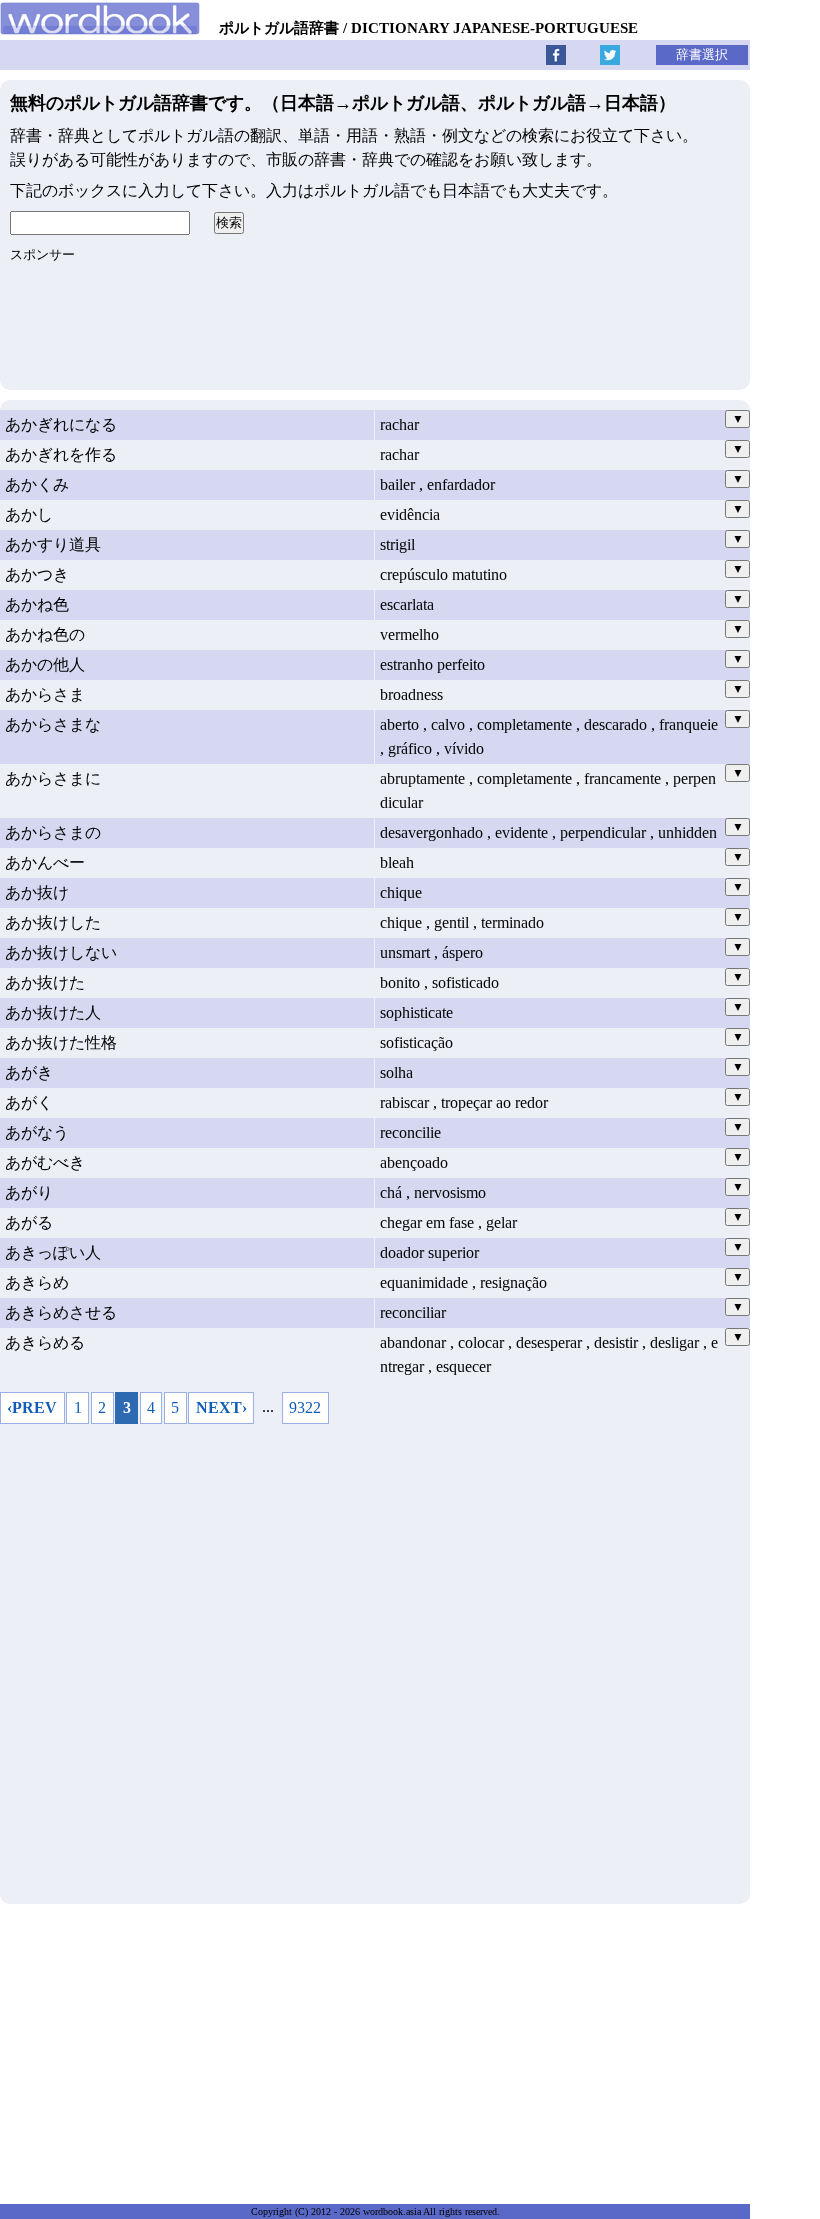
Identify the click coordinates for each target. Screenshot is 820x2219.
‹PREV (32, 1407)
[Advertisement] (375, 1659)
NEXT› (221, 1407)
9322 (305, 1407)
